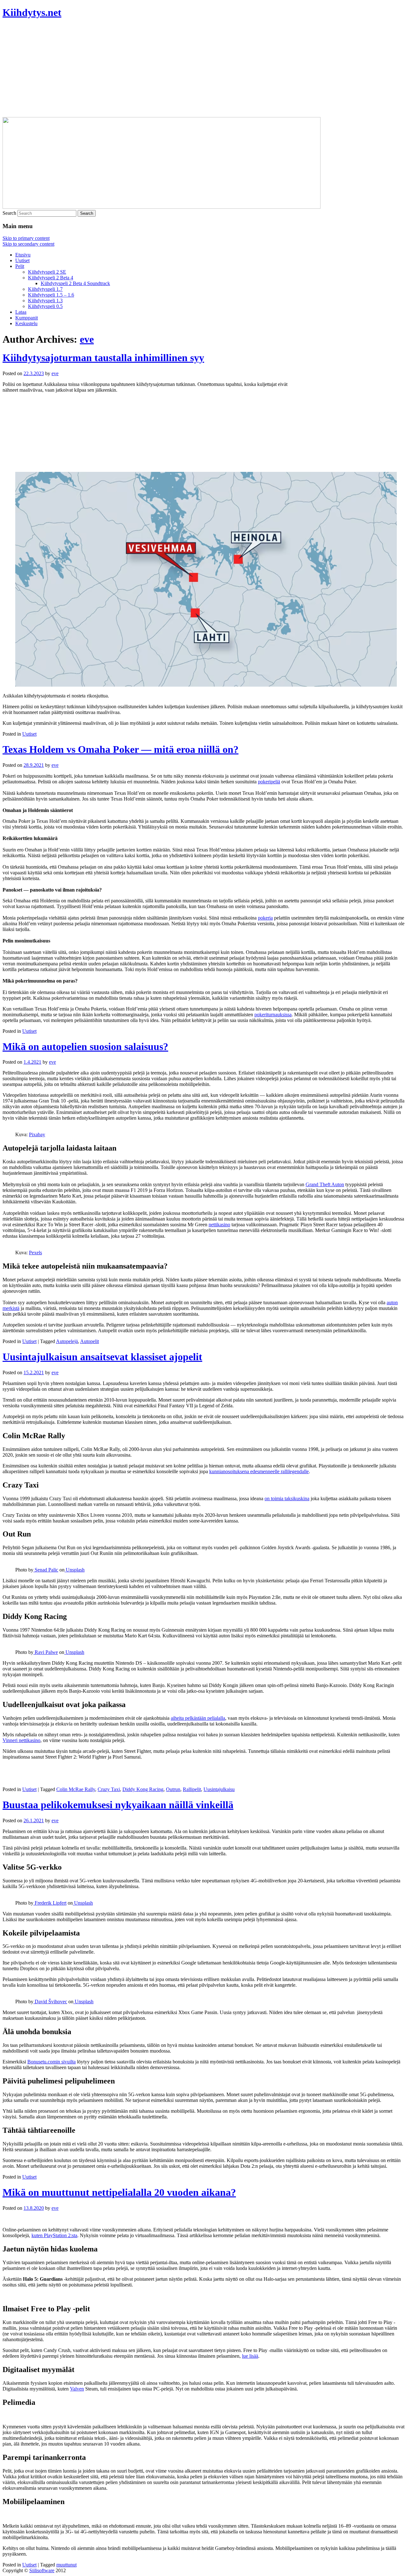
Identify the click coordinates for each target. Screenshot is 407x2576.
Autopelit (90, 1341)
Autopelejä (67, 1341)
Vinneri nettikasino (21, 1740)
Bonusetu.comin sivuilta (52, 2062)
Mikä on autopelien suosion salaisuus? (85, 1046)
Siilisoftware (42, 2570)
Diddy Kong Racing (143, 1789)
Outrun (173, 1789)
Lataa (21, 312)
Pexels (35, 1253)
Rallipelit (192, 1789)
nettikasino (219, 1225)
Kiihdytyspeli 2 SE (47, 272)
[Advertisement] (203, 70)
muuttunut (66, 2565)
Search (9, 213)
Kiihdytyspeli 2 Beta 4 (51, 278)
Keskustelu (26, 323)
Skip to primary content (26, 238)
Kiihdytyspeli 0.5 (45, 306)
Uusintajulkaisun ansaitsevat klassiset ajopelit (102, 1357)
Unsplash (75, 1570)
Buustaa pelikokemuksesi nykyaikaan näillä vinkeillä (118, 1805)
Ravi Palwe (46, 1652)
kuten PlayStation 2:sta (54, 2235)
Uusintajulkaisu (219, 1789)
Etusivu (23, 255)
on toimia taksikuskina (287, 1498)
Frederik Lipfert (50, 1903)
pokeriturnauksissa (273, 1015)
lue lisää (250, 2356)
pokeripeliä (269, 782)
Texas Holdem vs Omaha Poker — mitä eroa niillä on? (121, 749)
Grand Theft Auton (325, 1184)
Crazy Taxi (109, 1789)
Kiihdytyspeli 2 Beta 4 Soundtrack (75, 283)
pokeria (265, 918)
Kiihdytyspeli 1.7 (45, 289)
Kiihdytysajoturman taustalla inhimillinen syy (103, 358)
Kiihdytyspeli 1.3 (45, 301)
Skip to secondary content (28, 244)
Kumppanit (27, 318)
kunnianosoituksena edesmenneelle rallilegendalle (259, 1471)
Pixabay (37, 1134)
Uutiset (22, 260)
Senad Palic (46, 1570)
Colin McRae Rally (76, 1789)
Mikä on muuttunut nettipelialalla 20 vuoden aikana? (119, 2192)
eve (87, 339)
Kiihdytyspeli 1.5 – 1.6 (51, 295)
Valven (77, 2389)
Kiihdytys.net (32, 12)
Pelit (20, 266)
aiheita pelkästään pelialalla (198, 1718)
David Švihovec (50, 2002)
